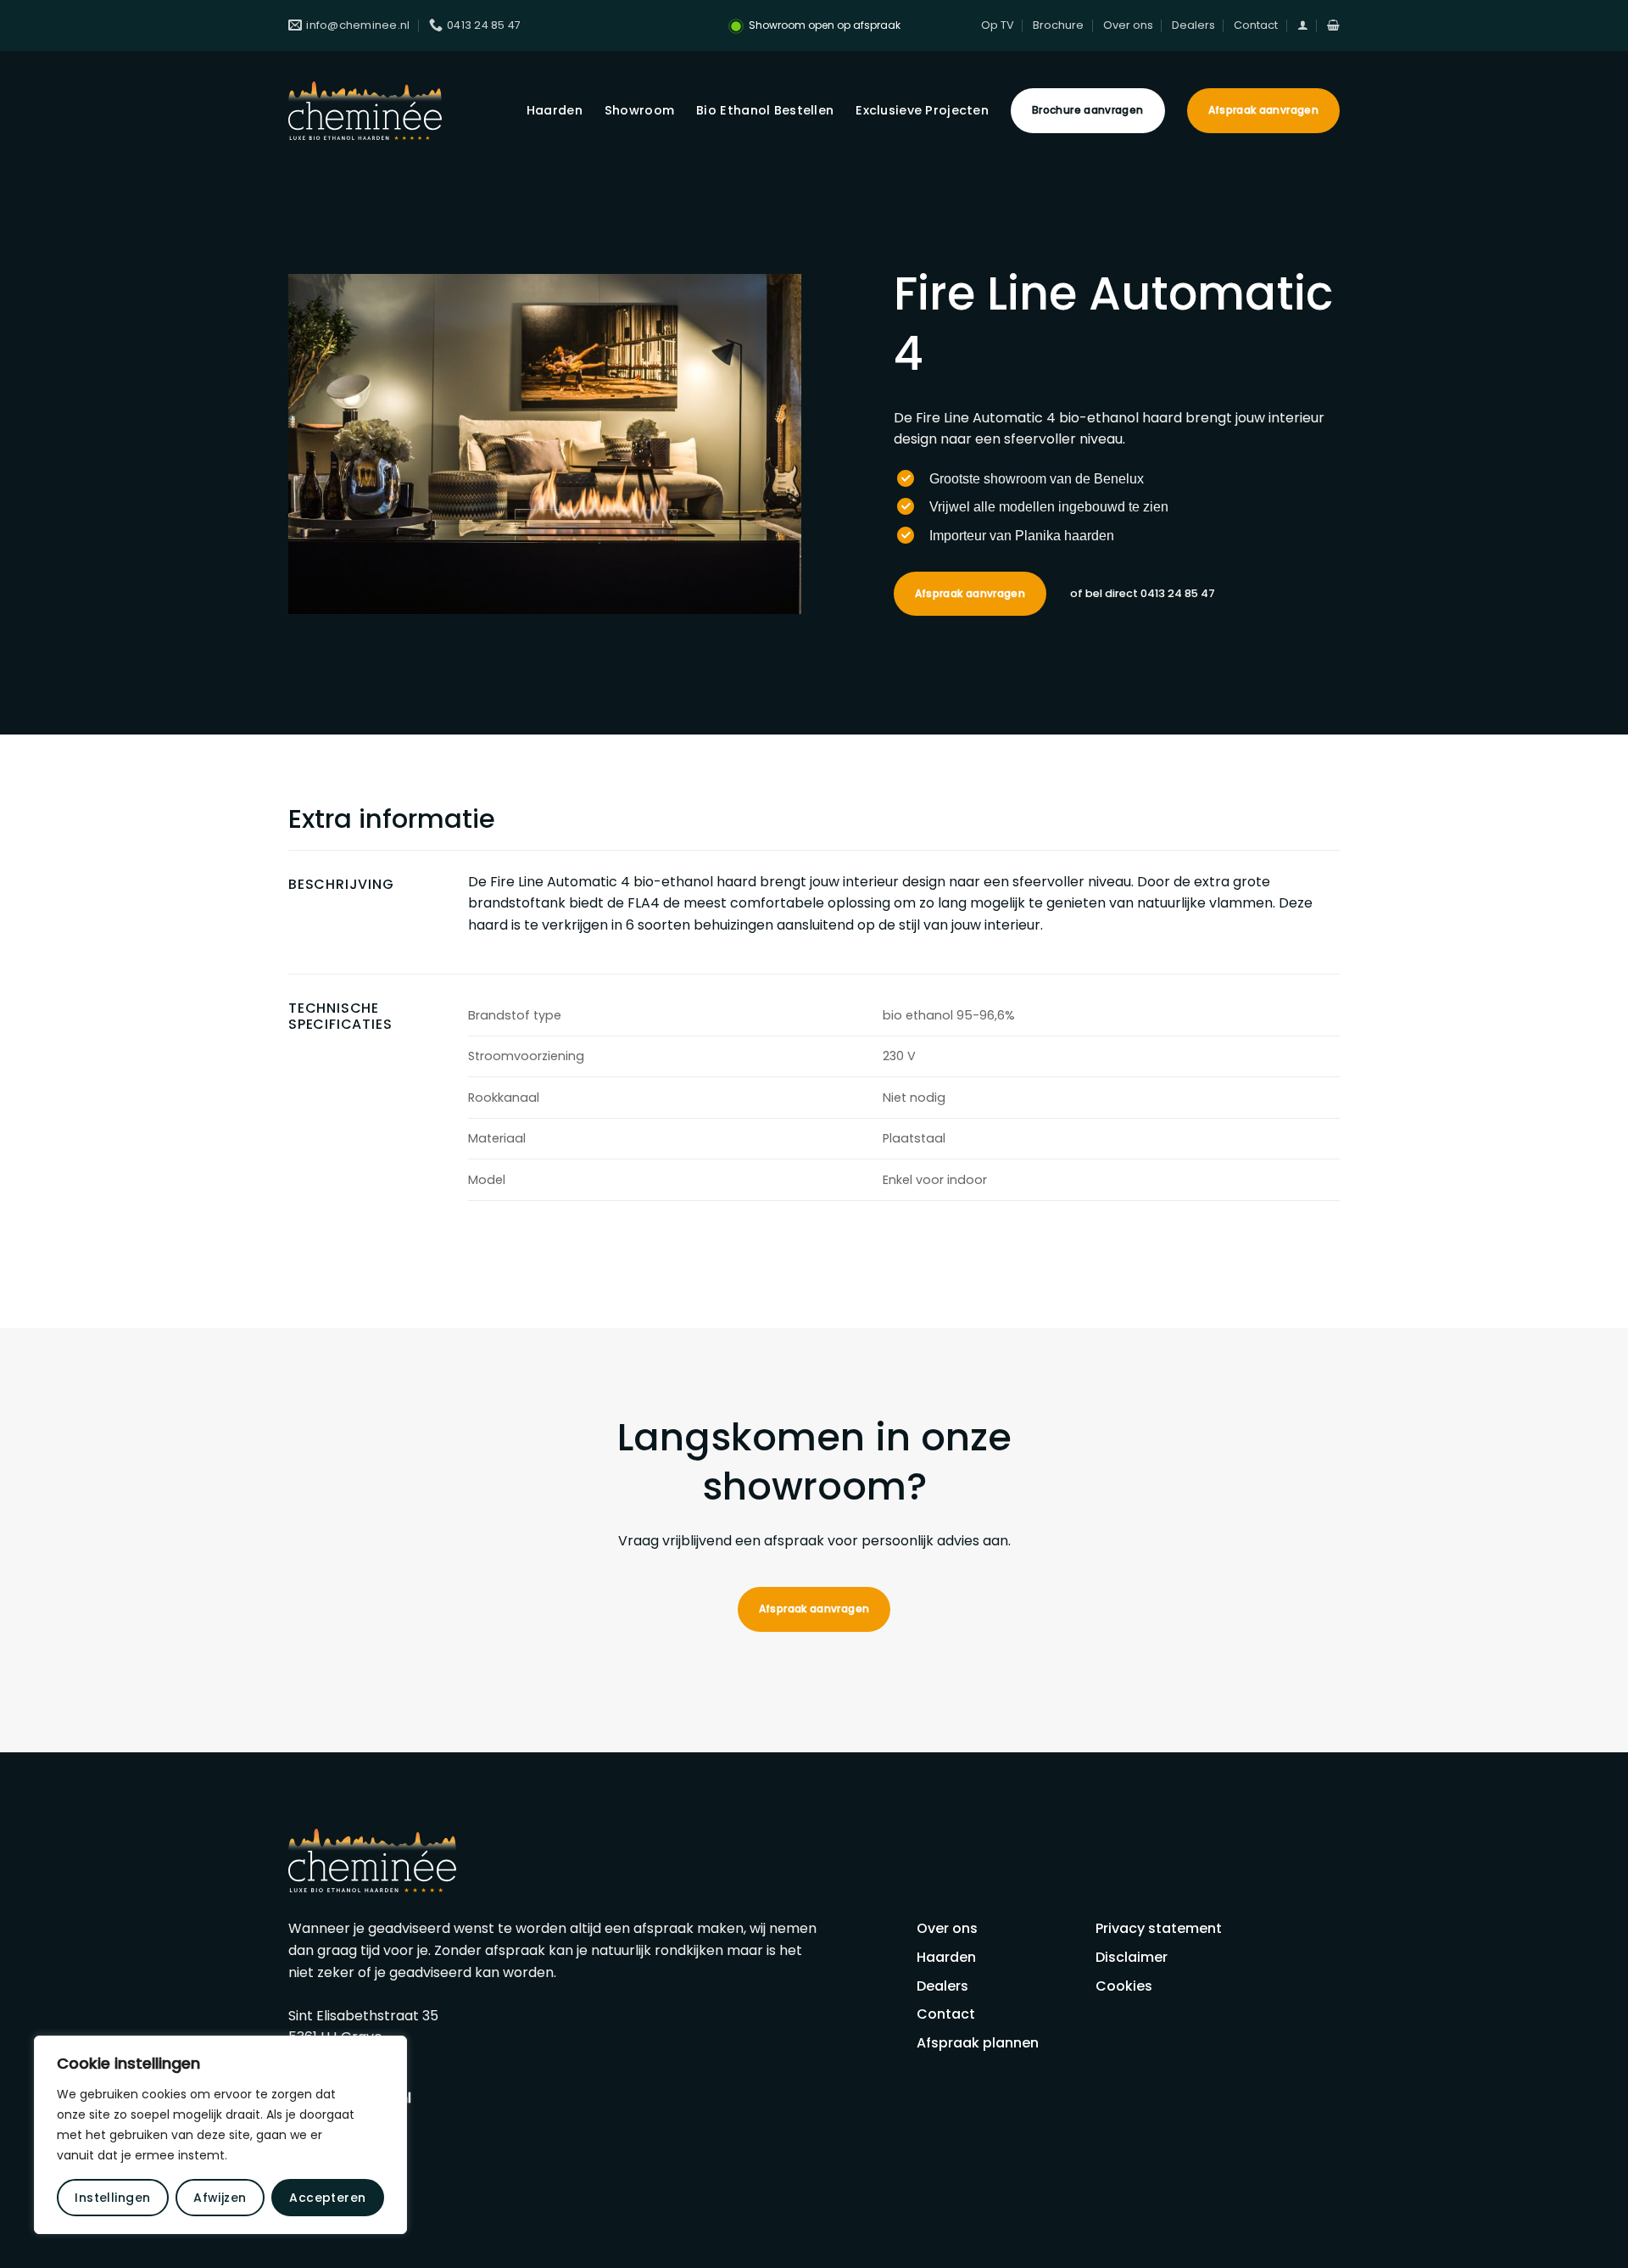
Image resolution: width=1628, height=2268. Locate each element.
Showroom (639, 110)
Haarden (555, 110)
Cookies (1124, 1986)
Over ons (1128, 25)
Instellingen (112, 2198)
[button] (1303, 25)
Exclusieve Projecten (922, 110)
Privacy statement (1159, 1928)
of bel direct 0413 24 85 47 (1143, 593)
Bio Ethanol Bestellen (765, 110)
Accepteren (327, 2198)
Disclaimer (1132, 1957)
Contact (1256, 25)
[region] (220, 2135)
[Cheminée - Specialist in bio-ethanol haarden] (365, 111)
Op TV (998, 25)
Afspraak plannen (978, 2043)
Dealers (1193, 25)
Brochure (1058, 25)
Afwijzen (220, 2198)
